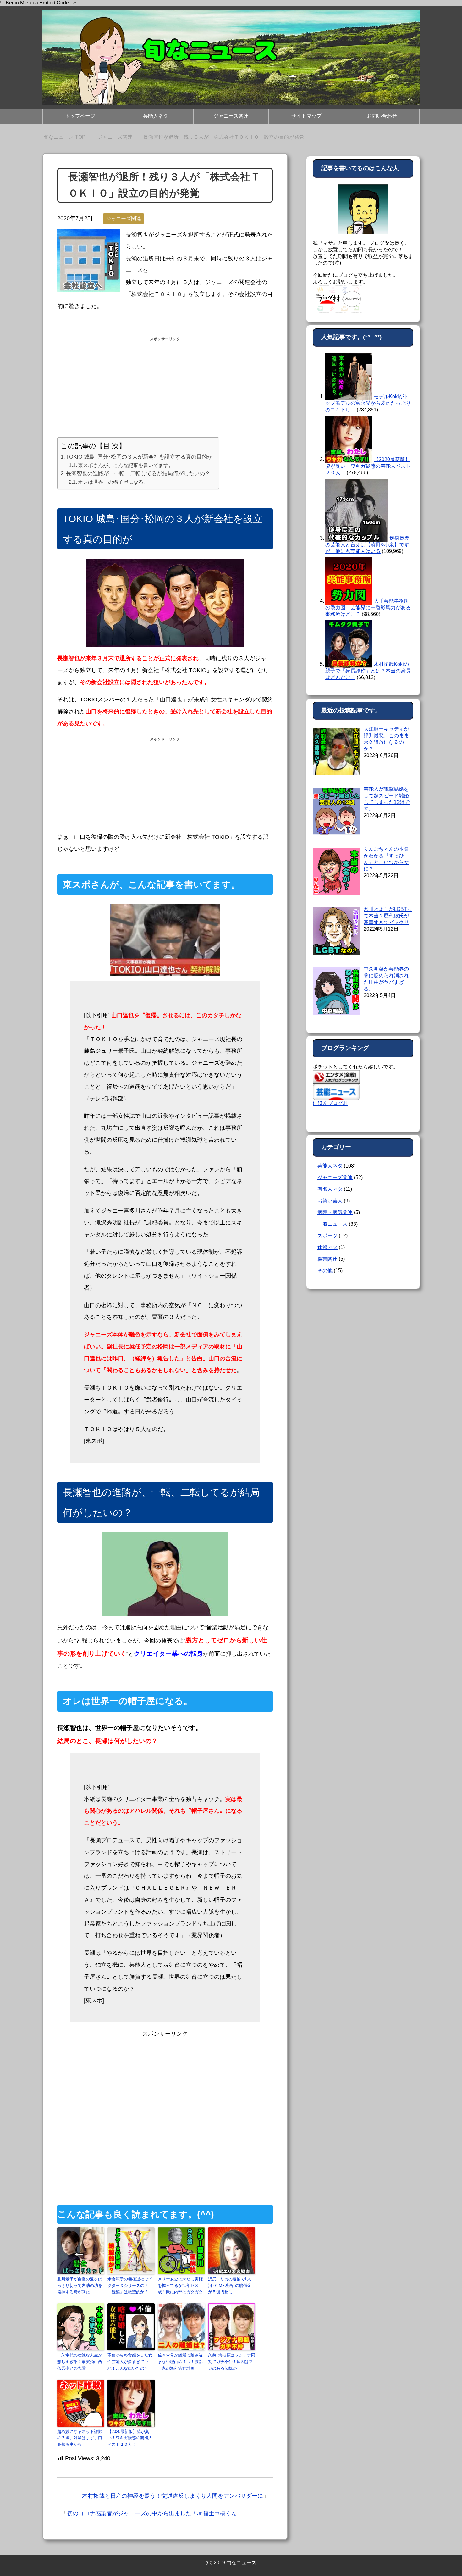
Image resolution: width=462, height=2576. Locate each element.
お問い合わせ (382, 116)
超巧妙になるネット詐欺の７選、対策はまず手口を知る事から (80, 2438)
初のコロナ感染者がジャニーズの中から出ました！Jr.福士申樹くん (152, 2513)
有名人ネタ (330, 1189)
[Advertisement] (165, 388)
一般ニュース (333, 1224)
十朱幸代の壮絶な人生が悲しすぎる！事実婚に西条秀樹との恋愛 (80, 2362)
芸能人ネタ (156, 116)
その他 (325, 1271)
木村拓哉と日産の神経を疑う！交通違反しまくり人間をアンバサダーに (173, 2496)
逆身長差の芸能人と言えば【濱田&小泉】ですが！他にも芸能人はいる (367, 545)
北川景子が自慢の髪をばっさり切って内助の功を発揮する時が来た (80, 2286)
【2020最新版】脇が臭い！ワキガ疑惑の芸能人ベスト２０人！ (130, 2438)
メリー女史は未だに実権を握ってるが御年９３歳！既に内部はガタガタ (180, 2286)
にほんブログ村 (330, 1103)
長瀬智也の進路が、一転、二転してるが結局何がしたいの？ (138, 474)
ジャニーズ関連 (231, 116)
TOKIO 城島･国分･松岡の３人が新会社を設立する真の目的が (139, 457)
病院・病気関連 (335, 1212)
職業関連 (327, 1259)
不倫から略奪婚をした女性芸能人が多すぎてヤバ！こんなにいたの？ (130, 2362)
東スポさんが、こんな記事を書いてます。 (126, 465)
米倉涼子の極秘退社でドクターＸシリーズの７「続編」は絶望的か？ (130, 2286)
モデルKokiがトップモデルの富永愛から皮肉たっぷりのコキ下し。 (368, 403)
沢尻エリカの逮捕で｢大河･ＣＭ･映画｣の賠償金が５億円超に (230, 2286)
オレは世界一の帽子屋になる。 (113, 482)
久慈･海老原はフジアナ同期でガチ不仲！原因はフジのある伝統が (232, 2362)
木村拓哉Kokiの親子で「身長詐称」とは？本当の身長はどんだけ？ (368, 671)
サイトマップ (306, 116)
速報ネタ (327, 1247)
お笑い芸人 (330, 1201)
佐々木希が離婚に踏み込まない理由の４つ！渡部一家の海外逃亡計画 (180, 2362)
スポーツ (327, 1236)
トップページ (80, 116)
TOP (68, 137)
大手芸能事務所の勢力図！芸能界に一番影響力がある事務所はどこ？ (368, 608)
